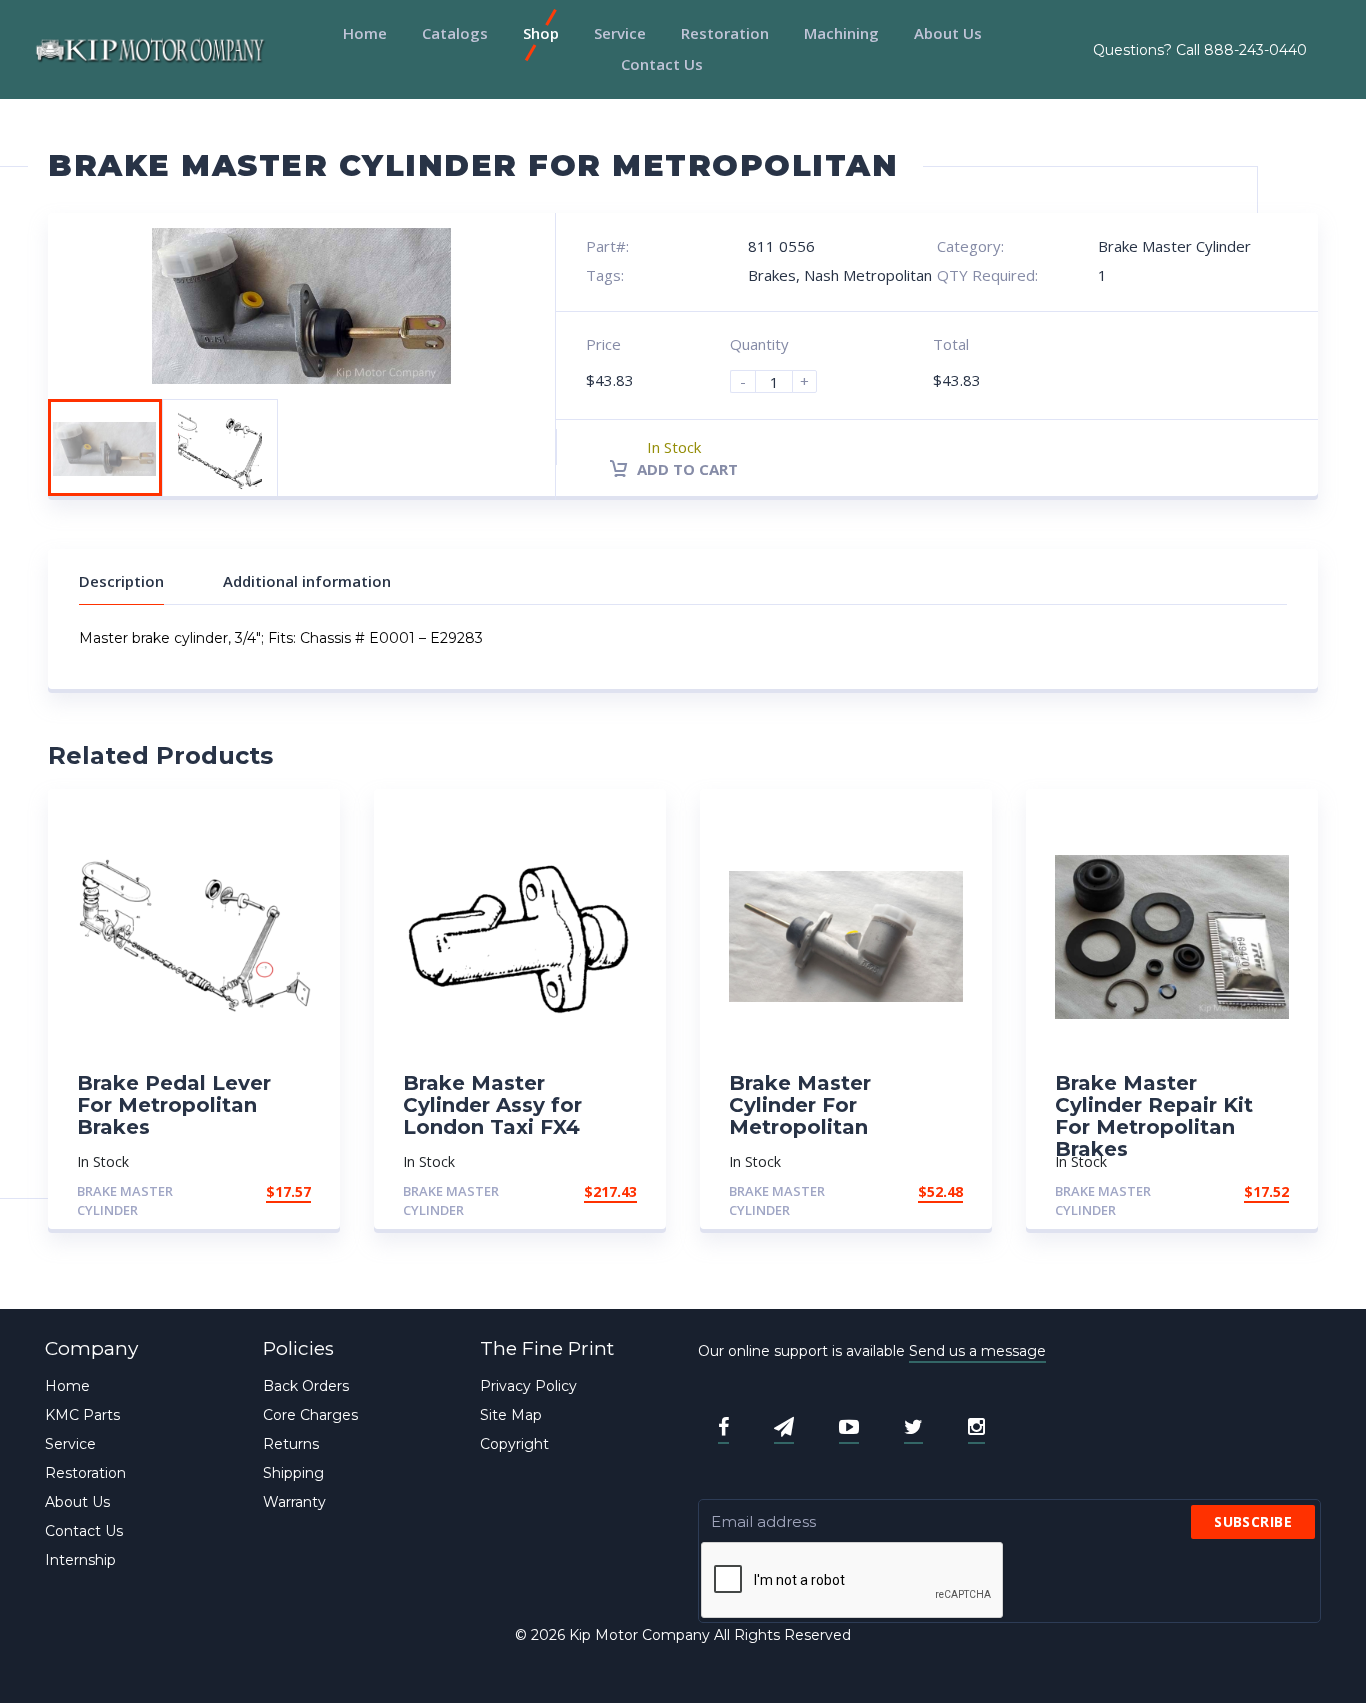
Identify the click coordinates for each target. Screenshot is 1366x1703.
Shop (541, 33)
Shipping (293, 1473)
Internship (80, 1560)
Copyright (514, 1444)
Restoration (725, 33)
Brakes (772, 275)
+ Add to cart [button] (256, 1191)
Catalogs (455, 33)
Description (121, 581)
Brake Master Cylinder (1174, 246)
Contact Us (662, 64)
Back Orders (306, 1386)
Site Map (511, 1415)
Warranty (294, 1502)
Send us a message (977, 1351)
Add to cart (685, 469)
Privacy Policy (528, 1386)
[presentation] (853, 1581)
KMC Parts (82, 1415)
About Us (948, 33)
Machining (841, 33)
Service (620, 33)
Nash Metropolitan (868, 275)
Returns (291, 1444)
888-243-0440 (1255, 50)
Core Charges (310, 1415)
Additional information (307, 581)
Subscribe (1253, 1521)
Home (365, 33)
